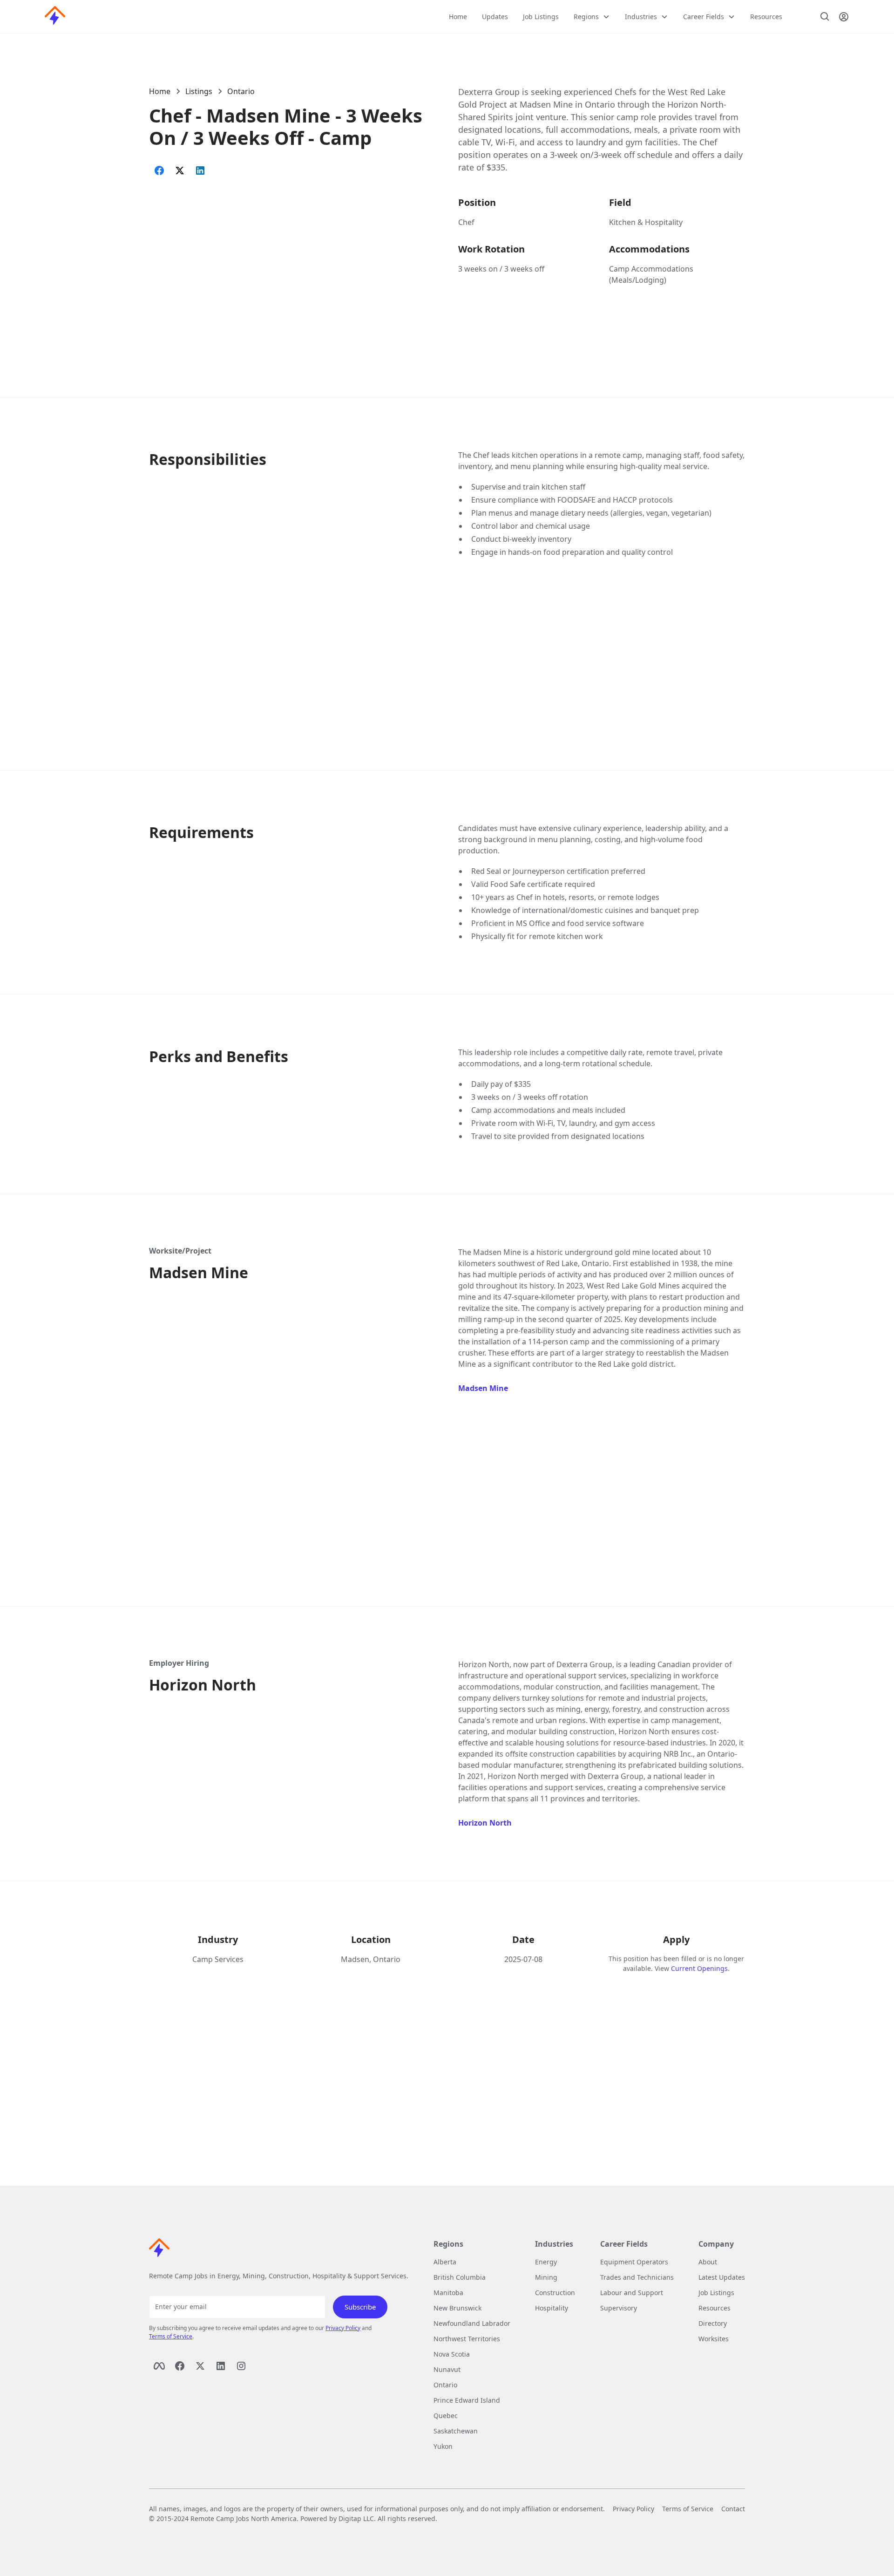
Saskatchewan (456, 2431)
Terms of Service (171, 2336)
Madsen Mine (483, 1388)
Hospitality (552, 2308)
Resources (766, 17)
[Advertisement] (292, 257)
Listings (199, 91)
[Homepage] (55, 17)
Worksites (714, 2339)
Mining (546, 2277)
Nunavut (447, 2369)
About (708, 2262)
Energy (546, 2262)
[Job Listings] (825, 17)
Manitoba (448, 2293)
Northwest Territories (467, 2339)
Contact (733, 2509)
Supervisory (619, 2308)
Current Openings (699, 1968)
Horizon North (485, 1823)
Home (458, 17)
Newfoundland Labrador (472, 2323)
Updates (495, 17)
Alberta (445, 2262)
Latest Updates (722, 2277)
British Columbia (460, 2277)
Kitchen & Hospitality (646, 222)
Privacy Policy (343, 2328)
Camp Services (218, 1959)
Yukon (443, 2446)
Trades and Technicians (637, 2277)
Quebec (446, 2416)
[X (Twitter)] (200, 2366)
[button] (592, 17)
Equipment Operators (634, 2262)
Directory (713, 2323)
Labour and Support (632, 2293)
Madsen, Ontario (371, 1959)
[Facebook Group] (180, 2366)
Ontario (241, 91)
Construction (555, 2293)
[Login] (844, 17)
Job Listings (541, 17)
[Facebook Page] (159, 2366)
